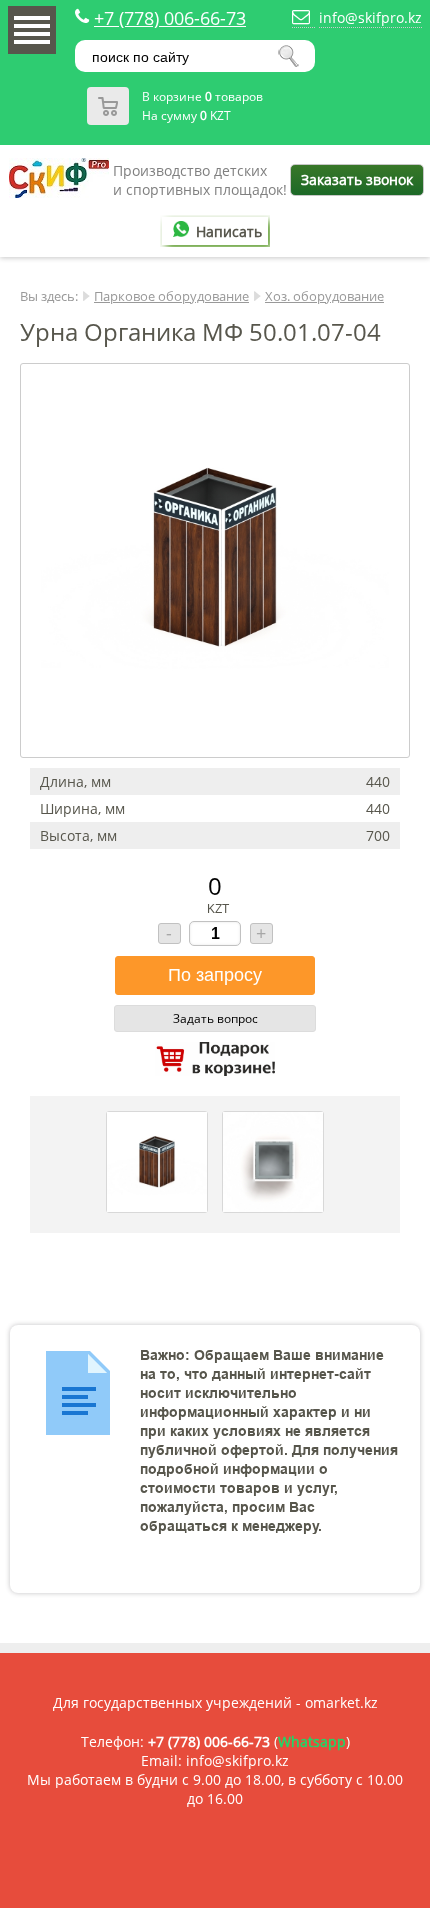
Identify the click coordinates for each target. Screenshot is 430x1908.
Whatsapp (312, 1741)
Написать (229, 231)
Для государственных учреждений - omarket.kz (215, 1702)
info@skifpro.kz (370, 17)
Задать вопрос (215, 1018)
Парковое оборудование (171, 296)
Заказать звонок (357, 179)
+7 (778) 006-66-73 (170, 18)
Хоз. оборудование (324, 296)
